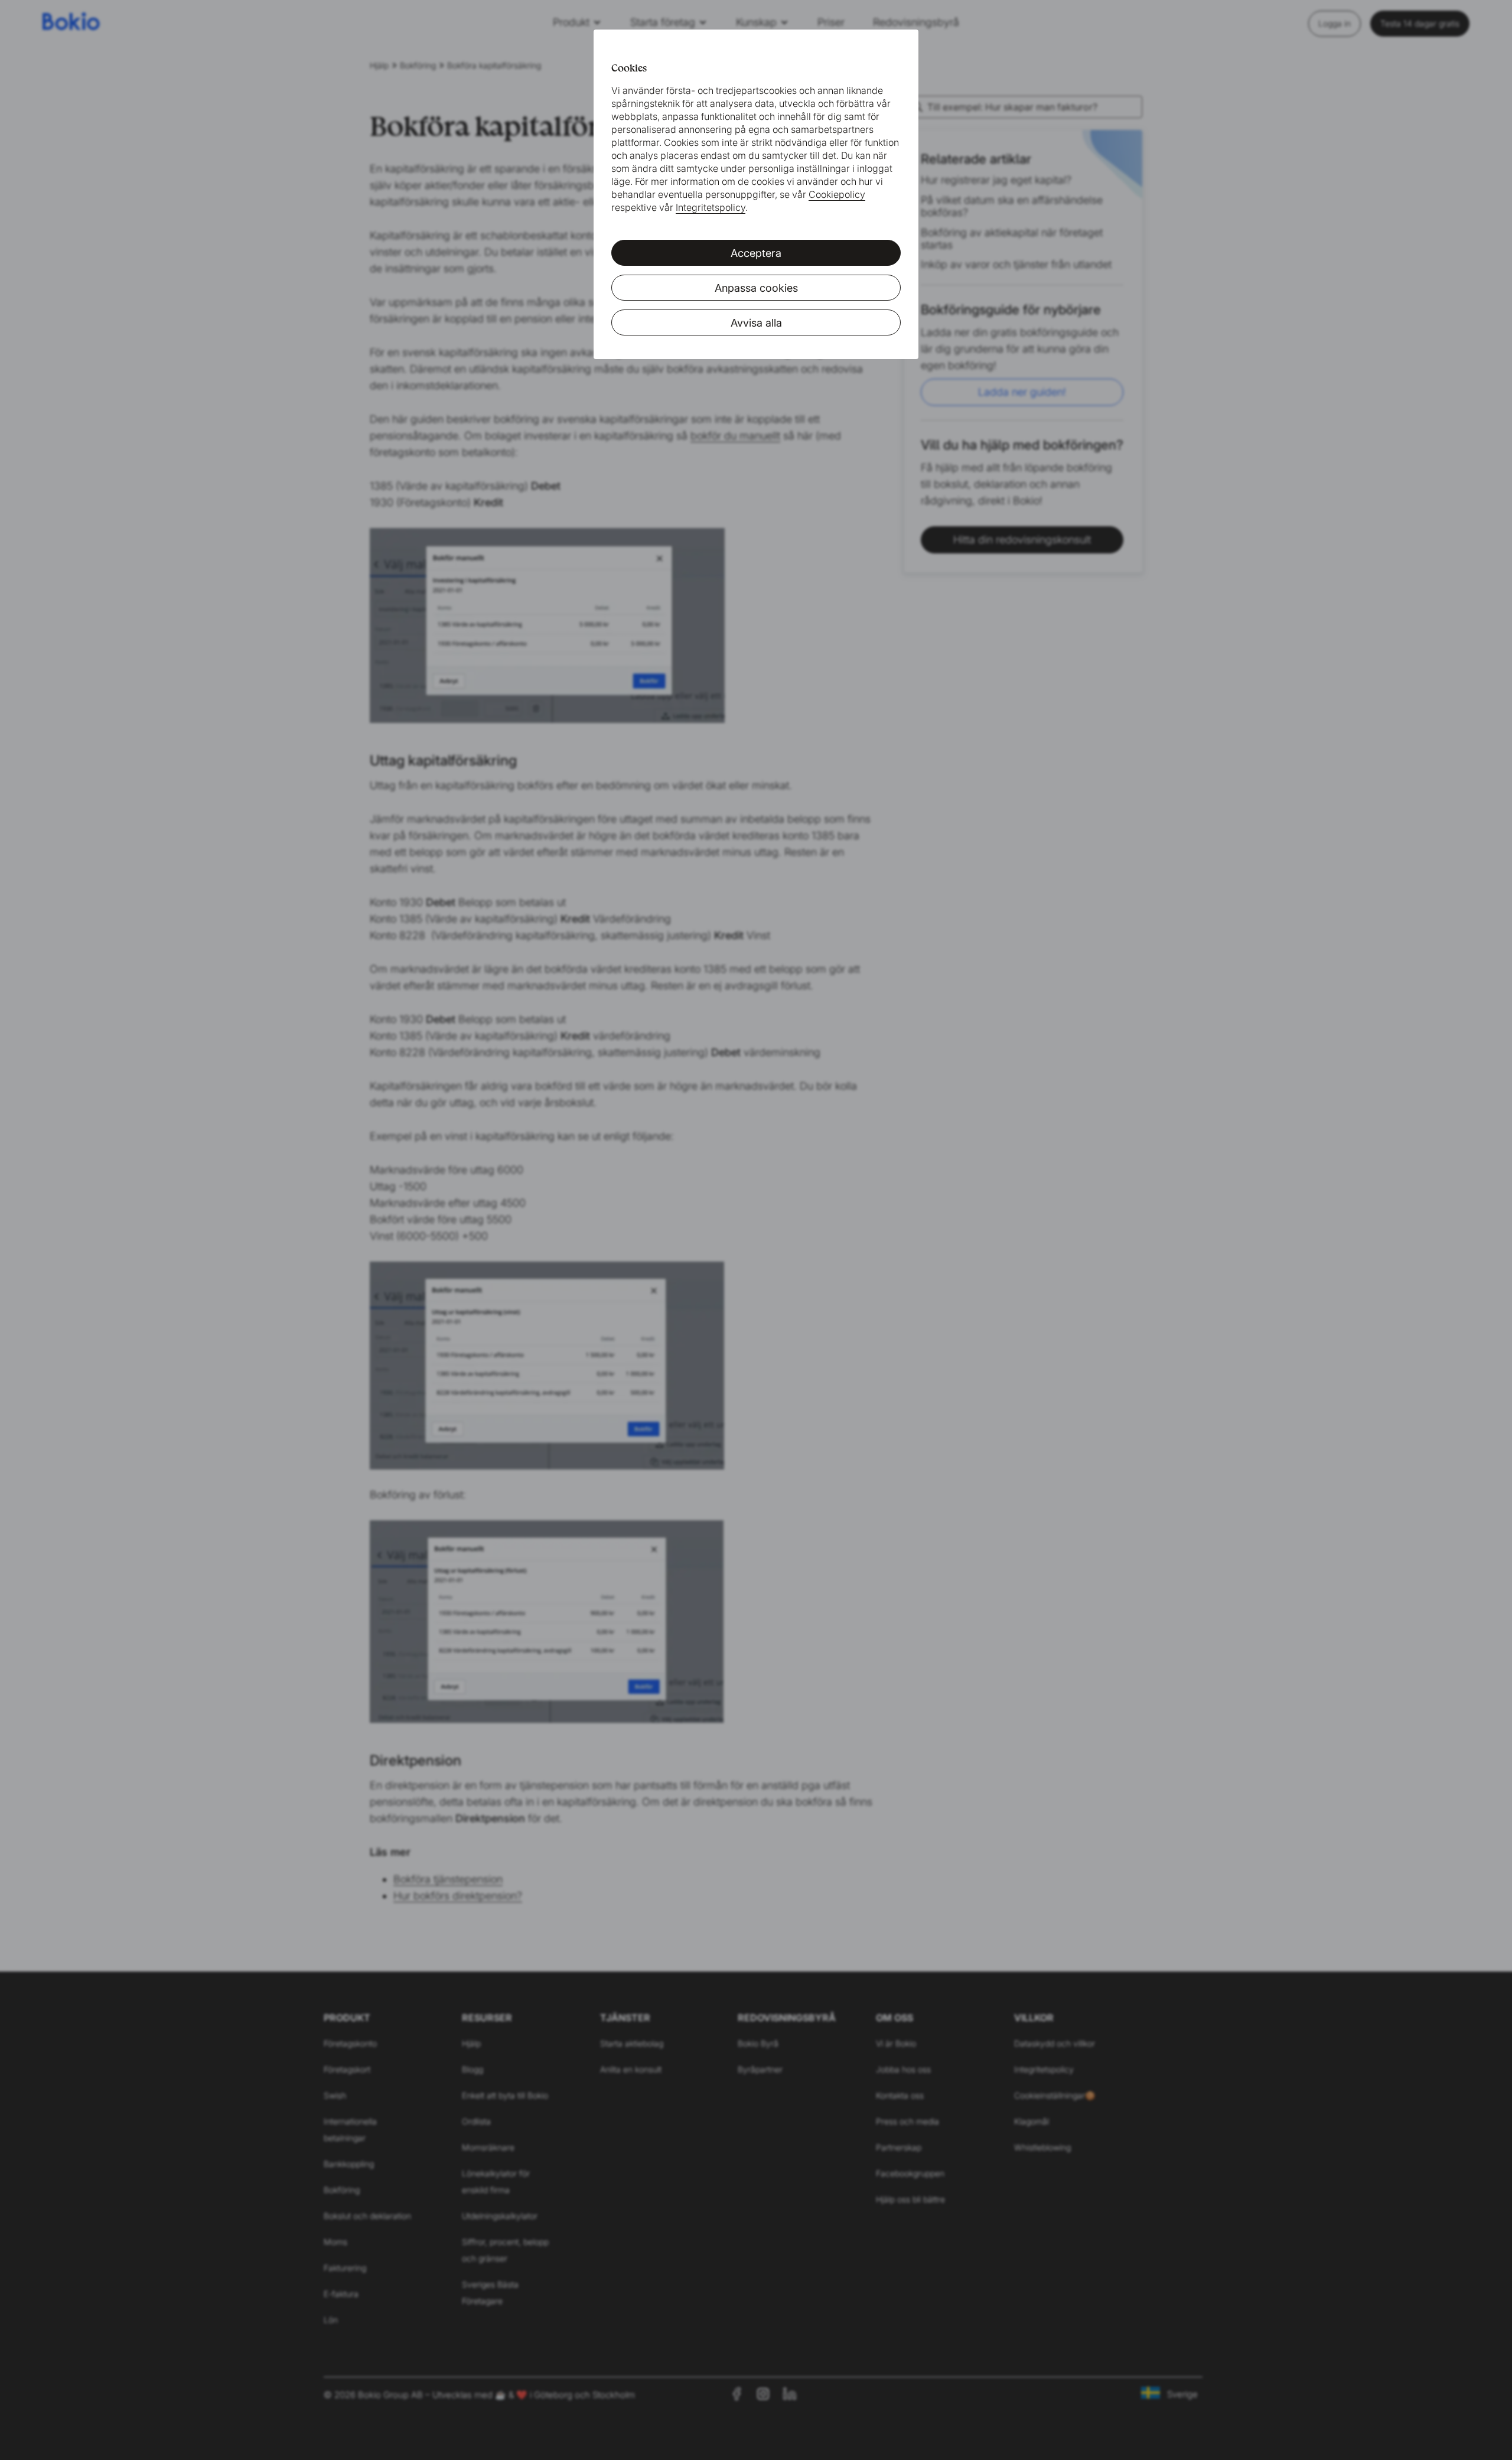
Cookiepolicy (837, 194)
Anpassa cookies (756, 288)
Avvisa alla (756, 323)
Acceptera (756, 253)
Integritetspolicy (711, 207)
